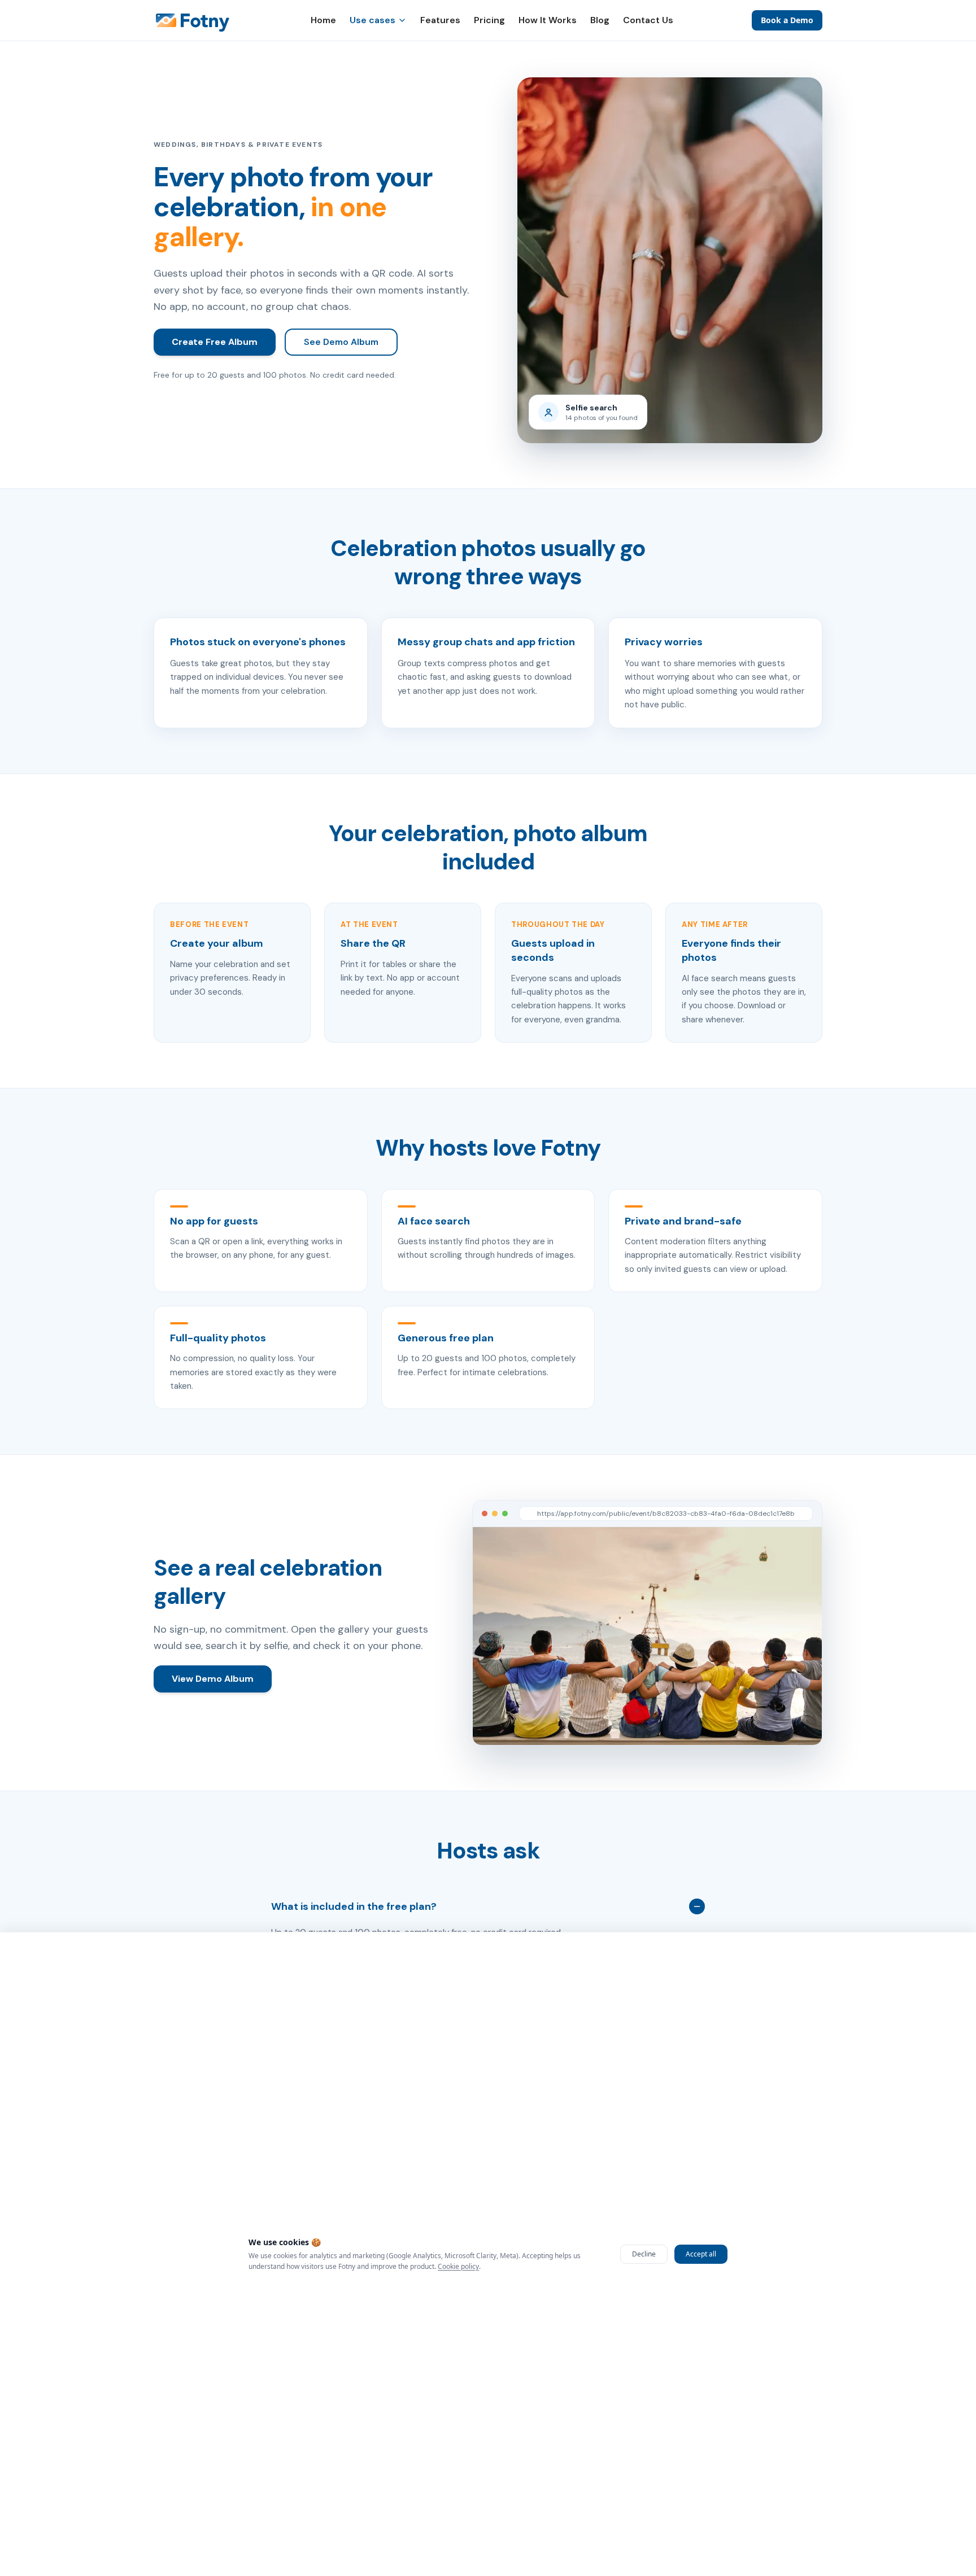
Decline (644, 2254)
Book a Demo (787, 20)
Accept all (701, 2254)
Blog (600, 20)
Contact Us (648, 20)
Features (440, 20)
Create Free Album (215, 342)
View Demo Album (213, 1679)
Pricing (489, 20)
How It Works (548, 20)
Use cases (372, 20)
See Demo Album (341, 342)
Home (323, 20)
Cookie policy (458, 2266)
